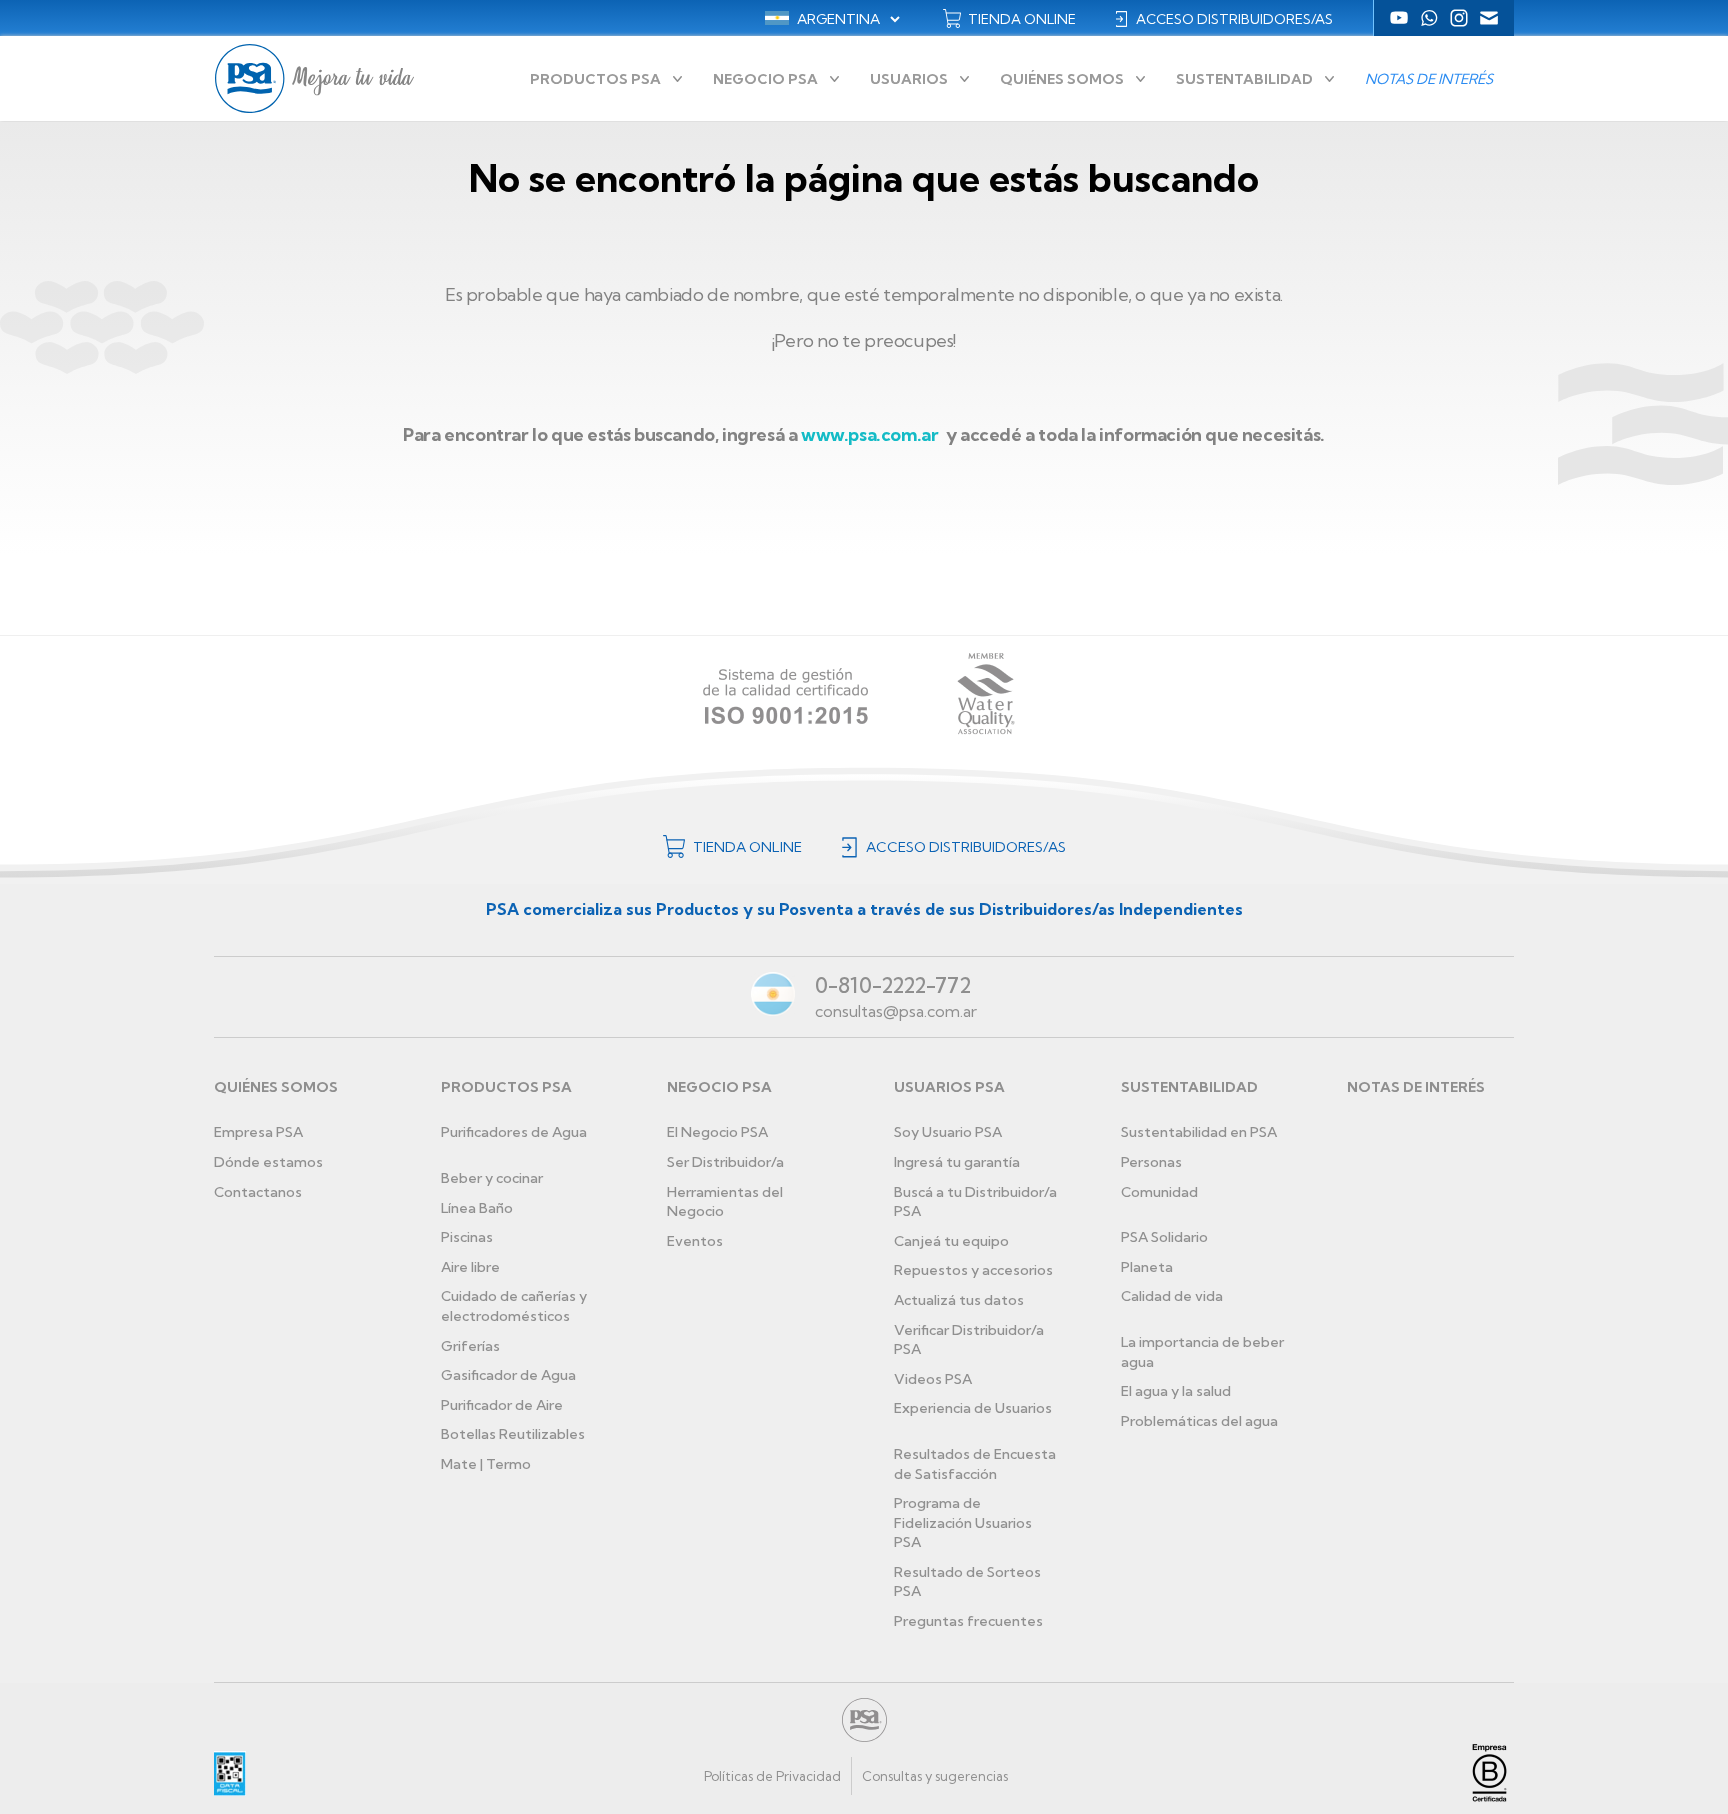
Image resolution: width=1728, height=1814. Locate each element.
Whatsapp (1429, 18)
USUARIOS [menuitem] (909, 79)
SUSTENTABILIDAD (1189, 1087)
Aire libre (470, 1267)
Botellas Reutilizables (513, 1434)
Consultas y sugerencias (935, 1776)
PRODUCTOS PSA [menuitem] (595, 79)
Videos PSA (933, 1379)
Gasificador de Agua (508, 1375)
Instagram (1459, 18)
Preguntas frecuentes (968, 1621)
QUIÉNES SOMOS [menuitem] (1062, 79)
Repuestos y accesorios (973, 1270)
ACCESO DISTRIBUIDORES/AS (1234, 19)
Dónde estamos (268, 1162)
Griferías (470, 1346)
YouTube (1399, 18)
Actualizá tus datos (959, 1300)
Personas (1151, 1162)
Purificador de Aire (502, 1405)
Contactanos (258, 1192)
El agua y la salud (1176, 1391)
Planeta (1147, 1267)
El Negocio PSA (717, 1132)
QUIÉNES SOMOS (276, 1087)
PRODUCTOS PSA (506, 1087)
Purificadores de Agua (514, 1132)
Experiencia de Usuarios (973, 1408)
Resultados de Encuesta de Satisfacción (975, 1464)
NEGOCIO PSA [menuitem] (765, 79)
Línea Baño (477, 1208)
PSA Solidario (1164, 1237)
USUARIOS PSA (949, 1087)
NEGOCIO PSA (719, 1087)
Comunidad (1159, 1192)
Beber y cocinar (492, 1178)
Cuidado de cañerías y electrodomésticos (514, 1306)
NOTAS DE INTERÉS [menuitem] (1429, 79)
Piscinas (467, 1237)
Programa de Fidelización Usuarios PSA (963, 1522)
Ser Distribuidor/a (725, 1162)
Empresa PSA (258, 1132)
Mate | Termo (486, 1464)
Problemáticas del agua (1199, 1421)
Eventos (695, 1241)
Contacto (1489, 18)
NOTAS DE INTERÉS (1416, 1087)
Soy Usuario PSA (948, 1132)
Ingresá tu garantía (957, 1162)
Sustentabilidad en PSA (1199, 1132)
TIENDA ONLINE (1022, 19)
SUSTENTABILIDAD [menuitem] (1244, 79)
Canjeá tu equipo (951, 1241)
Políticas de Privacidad (772, 1776)
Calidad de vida (1172, 1296)
